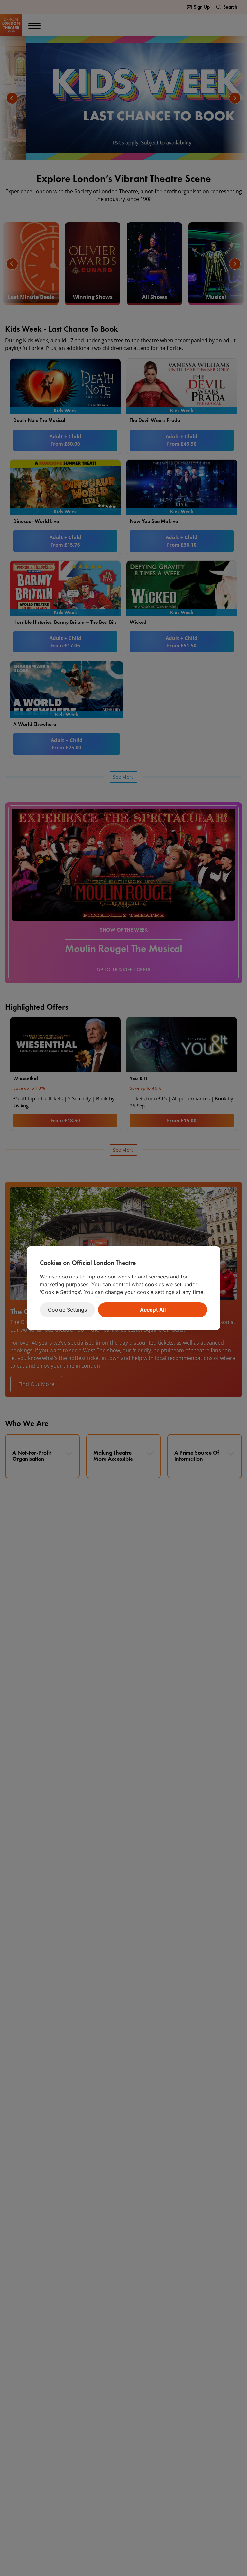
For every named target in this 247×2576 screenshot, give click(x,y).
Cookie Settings (67, 1310)
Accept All (153, 1310)
